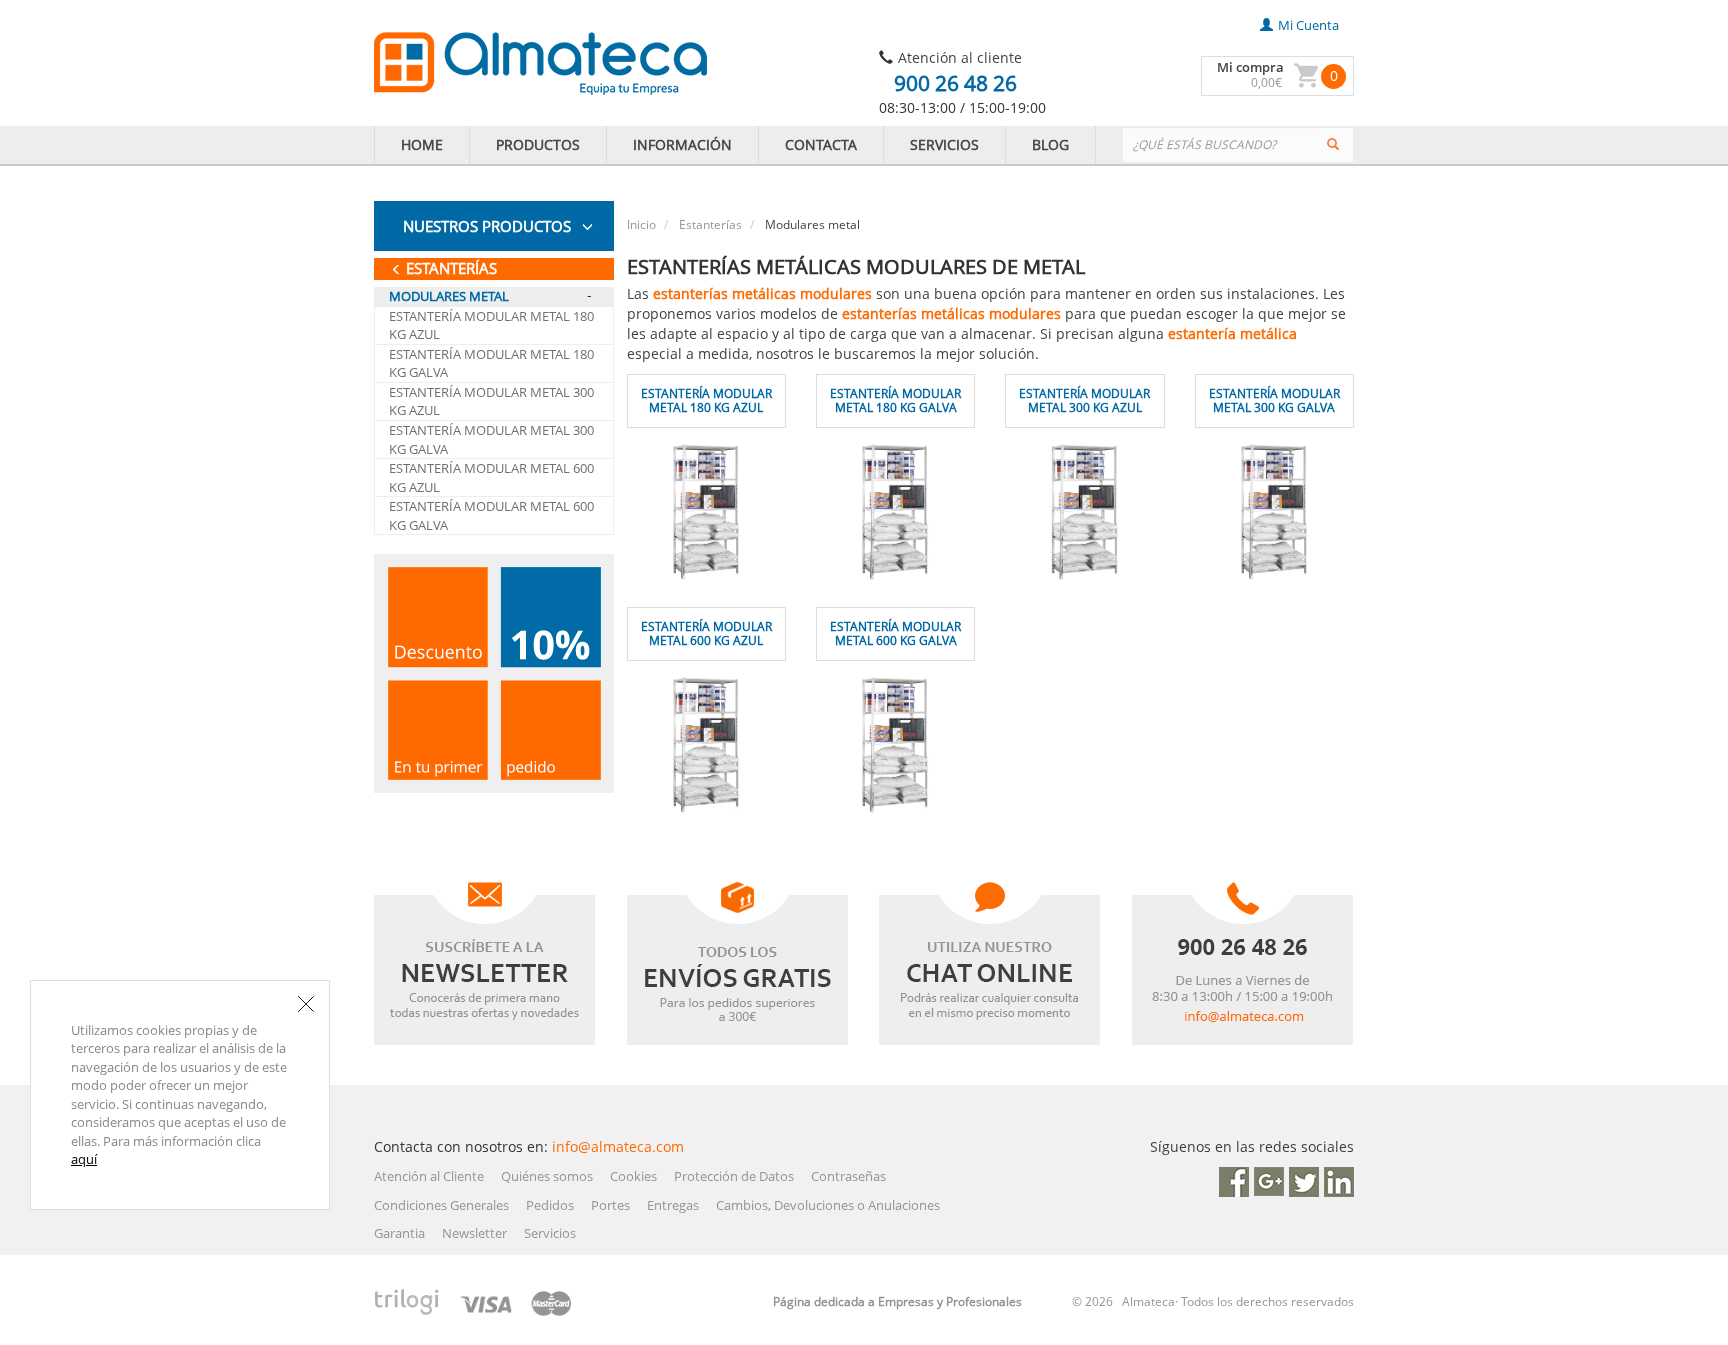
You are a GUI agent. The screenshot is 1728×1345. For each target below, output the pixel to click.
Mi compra (1250, 67)
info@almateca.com (618, 1146)
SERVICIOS (944, 144)
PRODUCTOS (538, 144)
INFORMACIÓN (682, 144)
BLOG (1050, 144)
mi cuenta (1308, 25)
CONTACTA (821, 144)
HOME (422, 144)
